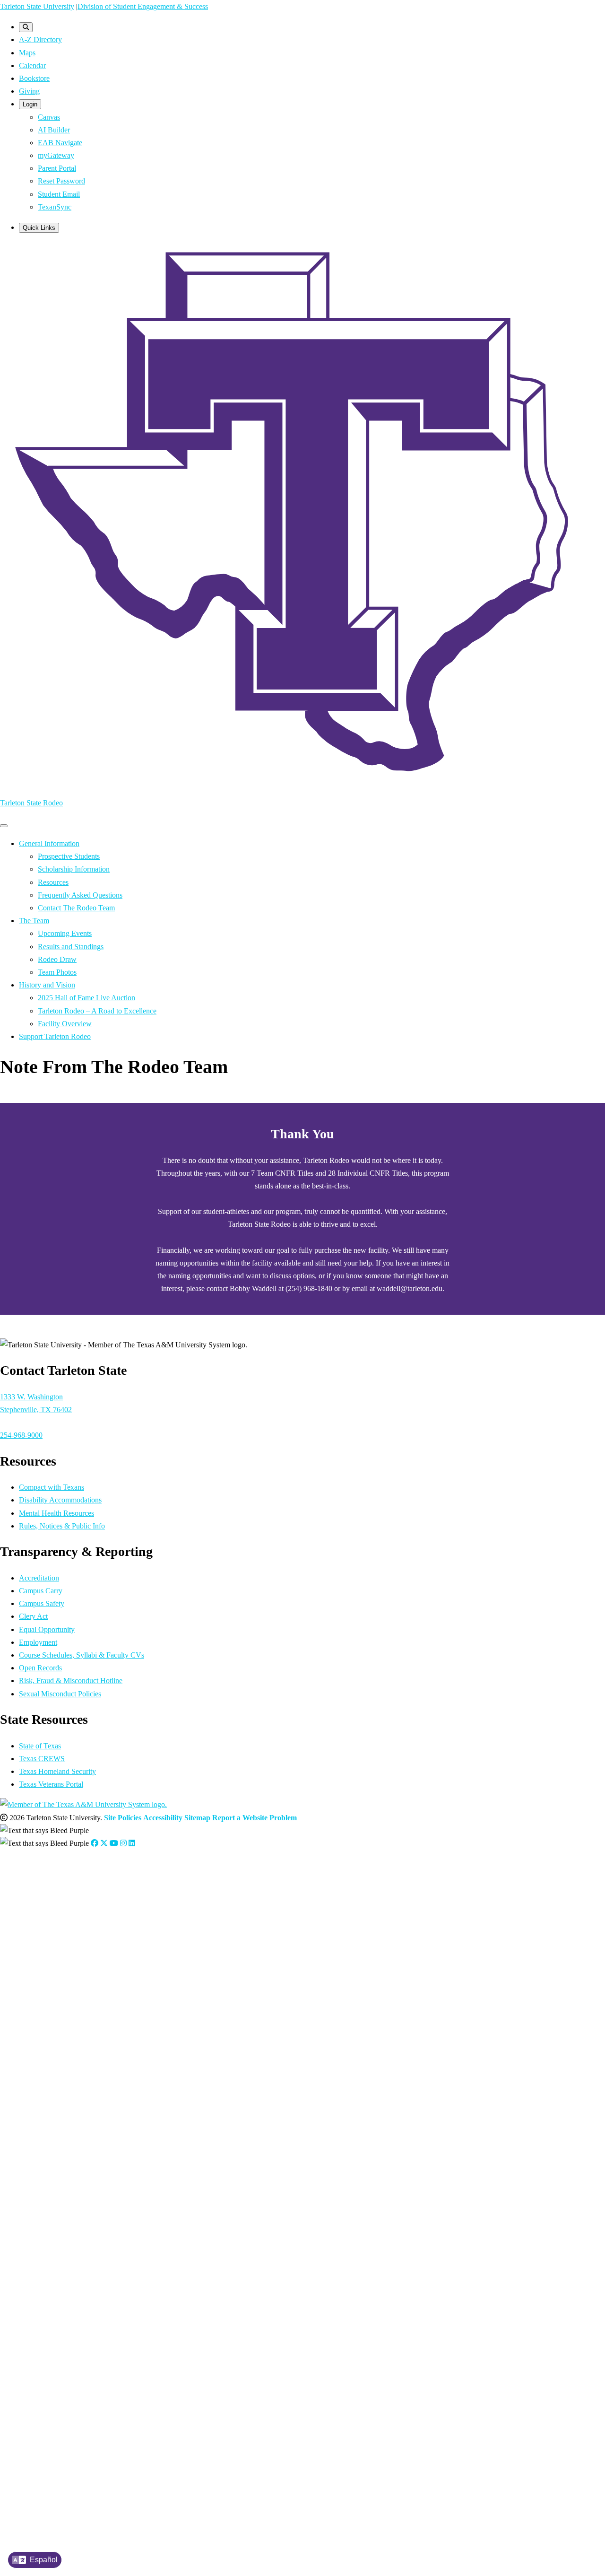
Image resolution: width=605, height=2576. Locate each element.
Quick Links (39, 228)
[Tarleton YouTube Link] (114, 1843)
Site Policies (123, 1818)
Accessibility (163, 1818)
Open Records (40, 1668)
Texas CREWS (42, 1759)
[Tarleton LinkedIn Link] (132, 1843)
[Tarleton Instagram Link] (123, 1843)
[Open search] (26, 27)
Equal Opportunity (47, 1629)
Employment (38, 1642)
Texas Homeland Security (57, 1771)
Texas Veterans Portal (51, 1784)
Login (30, 104)
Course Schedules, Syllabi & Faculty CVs (82, 1655)
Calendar (32, 65)
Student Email (59, 194)
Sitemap (197, 1818)
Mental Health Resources (56, 1513)
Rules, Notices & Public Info (62, 1526)
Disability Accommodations (60, 1500)
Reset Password (61, 181)
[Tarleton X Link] (104, 1843)
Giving (29, 91)
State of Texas (40, 1746)
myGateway (56, 155)
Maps (27, 53)
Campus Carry (41, 1591)
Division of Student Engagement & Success (143, 6)
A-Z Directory (40, 39)
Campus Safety (42, 1603)
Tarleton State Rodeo (31, 803)
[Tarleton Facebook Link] (95, 1843)
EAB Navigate (60, 143)
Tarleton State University (37, 6)
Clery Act (33, 1616)
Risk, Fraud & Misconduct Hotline (71, 1681)
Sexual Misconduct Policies (60, 1694)
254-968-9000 (21, 1435)
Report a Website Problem (255, 1818)
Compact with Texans (52, 1487)
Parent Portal (57, 168)
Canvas (49, 117)
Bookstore (34, 78)
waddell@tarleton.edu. (63, 1960)
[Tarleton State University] (302, 782)
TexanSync (55, 207)
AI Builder (54, 130)
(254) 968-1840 (43, 1948)
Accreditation (39, 1578)
